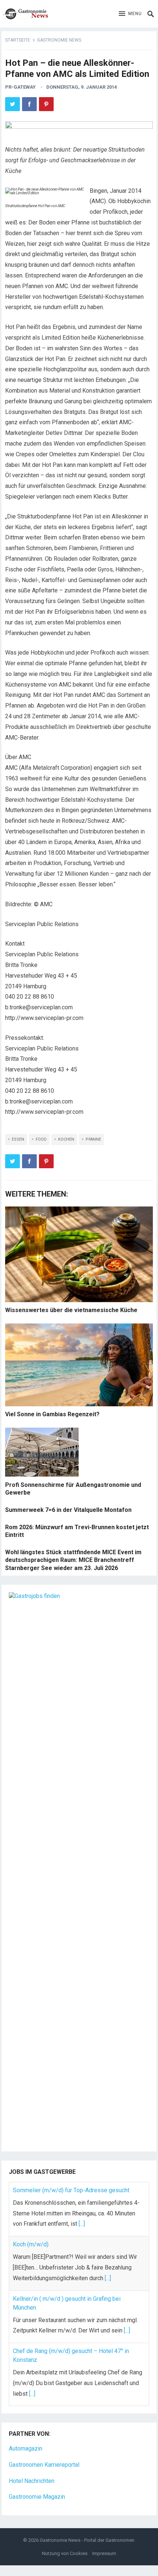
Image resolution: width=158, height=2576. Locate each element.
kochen (66, 1139)
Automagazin (26, 2449)
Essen (18, 1139)
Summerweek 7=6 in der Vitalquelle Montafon (68, 1510)
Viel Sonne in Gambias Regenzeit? (52, 1414)
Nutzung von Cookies (65, 2553)
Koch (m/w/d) (31, 2244)
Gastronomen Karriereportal (44, 2465)
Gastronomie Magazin (37, 2497)
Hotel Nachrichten (32, 2481)
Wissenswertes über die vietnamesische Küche (71, 1310)
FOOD (41, 1139)
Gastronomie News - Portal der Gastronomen (87, 2540)
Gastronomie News (59, 40)
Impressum (104, 2553)
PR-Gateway (20, 87)
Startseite (18, 40)
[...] (82, 2224)
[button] (130, 14)
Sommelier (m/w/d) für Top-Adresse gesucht (71, 2190)
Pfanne (93, 1139)
